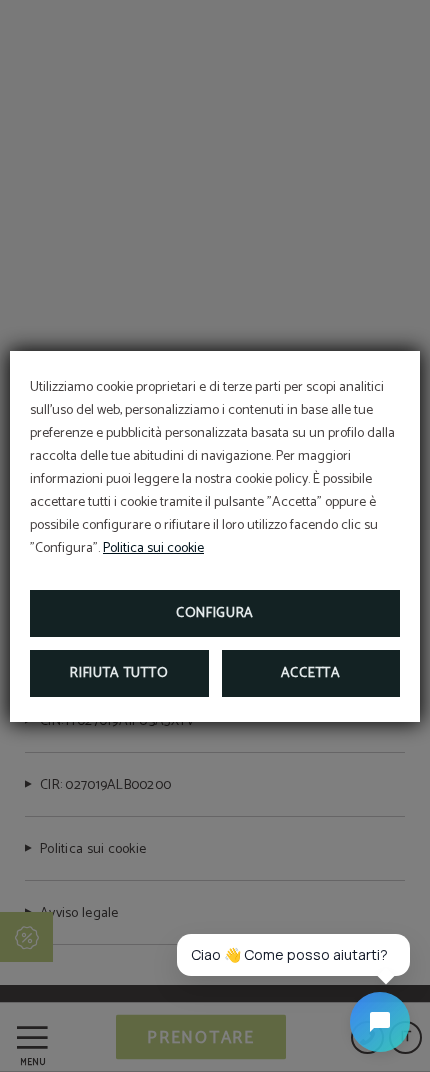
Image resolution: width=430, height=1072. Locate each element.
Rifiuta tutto (119, 673)
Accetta (311, 673)
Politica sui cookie (153, 548)
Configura (215, 613)
